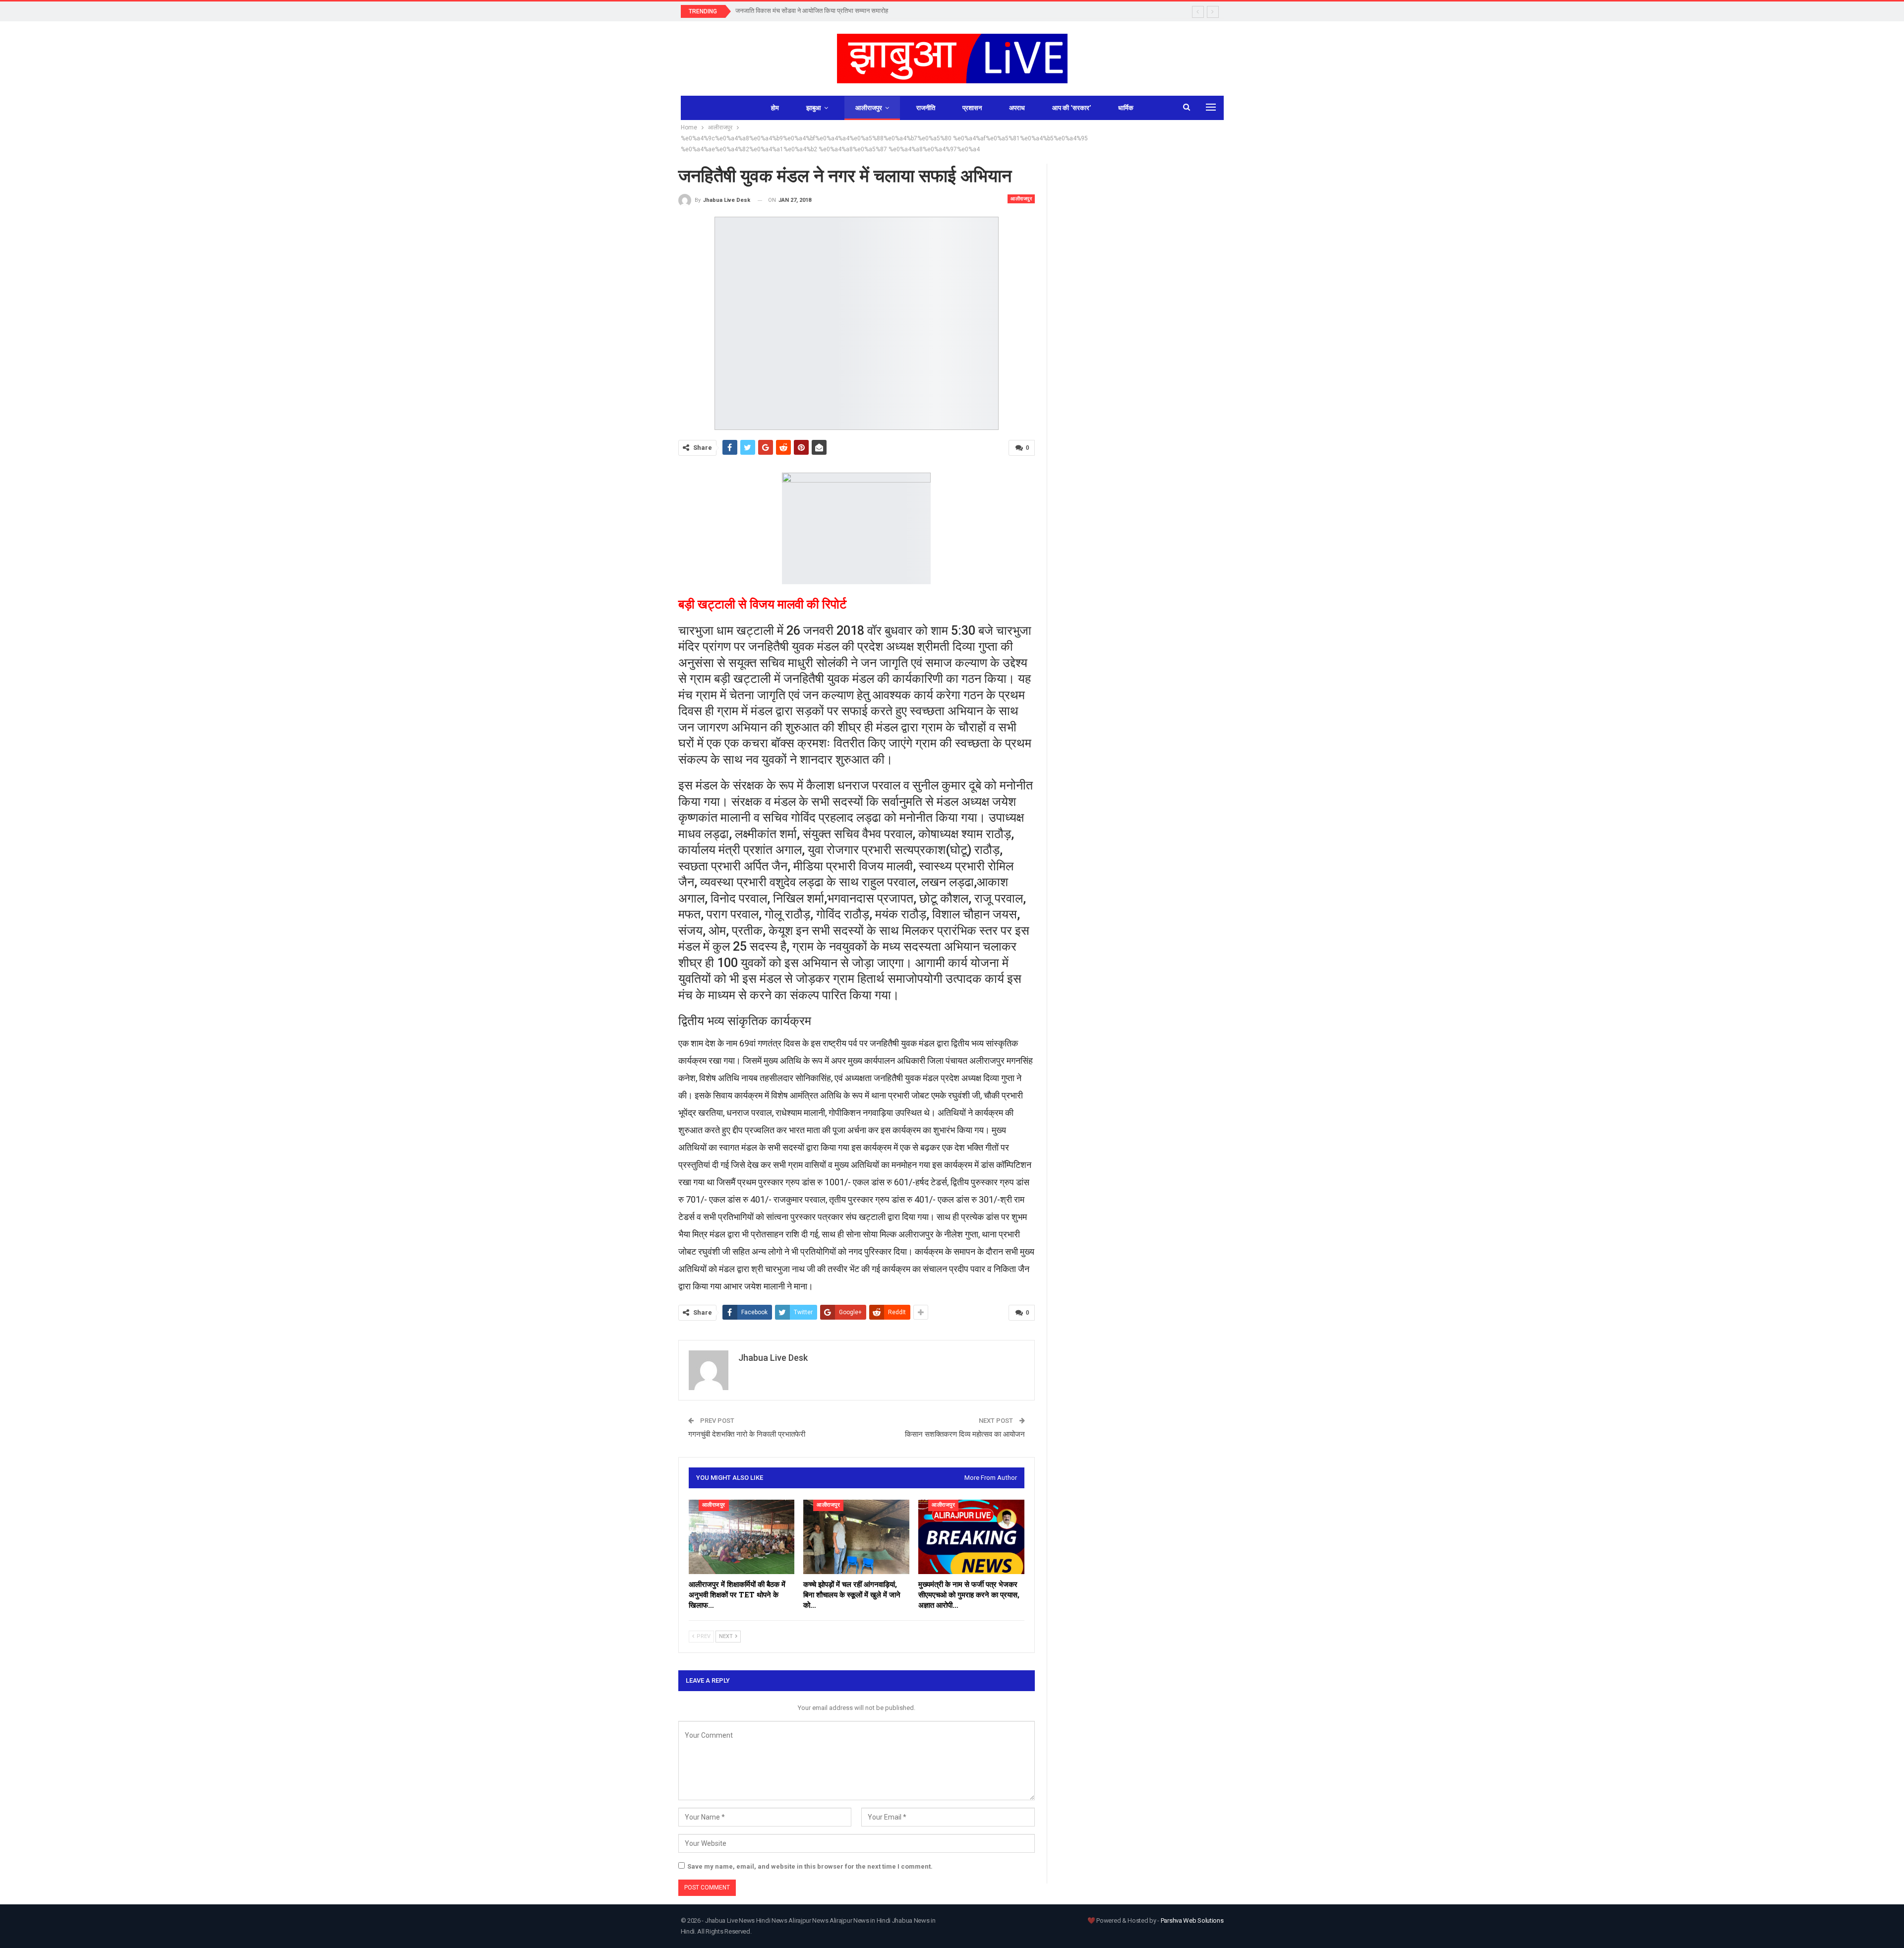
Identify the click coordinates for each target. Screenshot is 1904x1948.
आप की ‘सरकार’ (1071, 108)
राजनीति (926, 108)
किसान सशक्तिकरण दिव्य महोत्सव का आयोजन (965, 1434)
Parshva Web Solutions (1192, 1920)
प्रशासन (972, 108)
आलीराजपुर (869, 108)
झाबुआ (814, 108)
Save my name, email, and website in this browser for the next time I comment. (810, 1866)
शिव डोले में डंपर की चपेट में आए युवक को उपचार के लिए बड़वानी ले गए (814, 11)
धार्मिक (1126, 108)
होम (775, 108)
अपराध (1017, 108)
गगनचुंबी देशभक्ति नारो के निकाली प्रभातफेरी (747, 1434)
